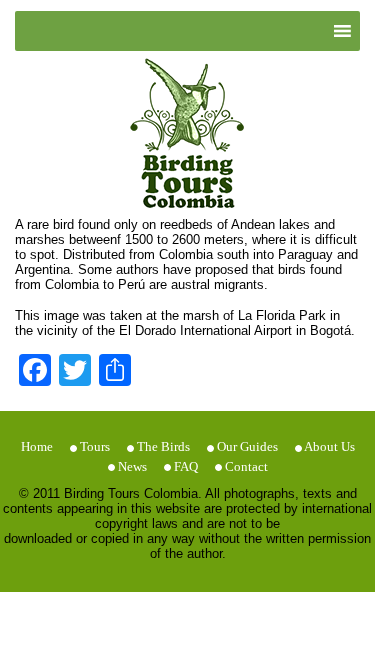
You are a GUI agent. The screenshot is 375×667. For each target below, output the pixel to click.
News (132, 466)
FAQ (186, 466)
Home (37, 446)
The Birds (163, 446)
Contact (246, 466)
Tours (95, 446)
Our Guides (247, 446)
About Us (329, 446)
